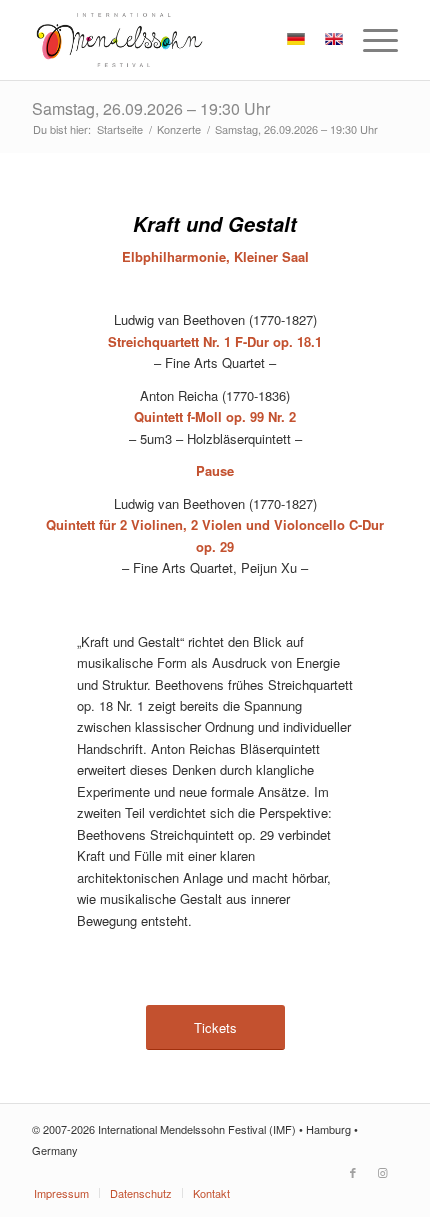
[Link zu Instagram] (383, 1172)
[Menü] (370, 40)
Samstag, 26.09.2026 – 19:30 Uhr (151, 108)
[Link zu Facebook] (353, 1172)
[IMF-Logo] (178, 40)
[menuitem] (370, 40)
